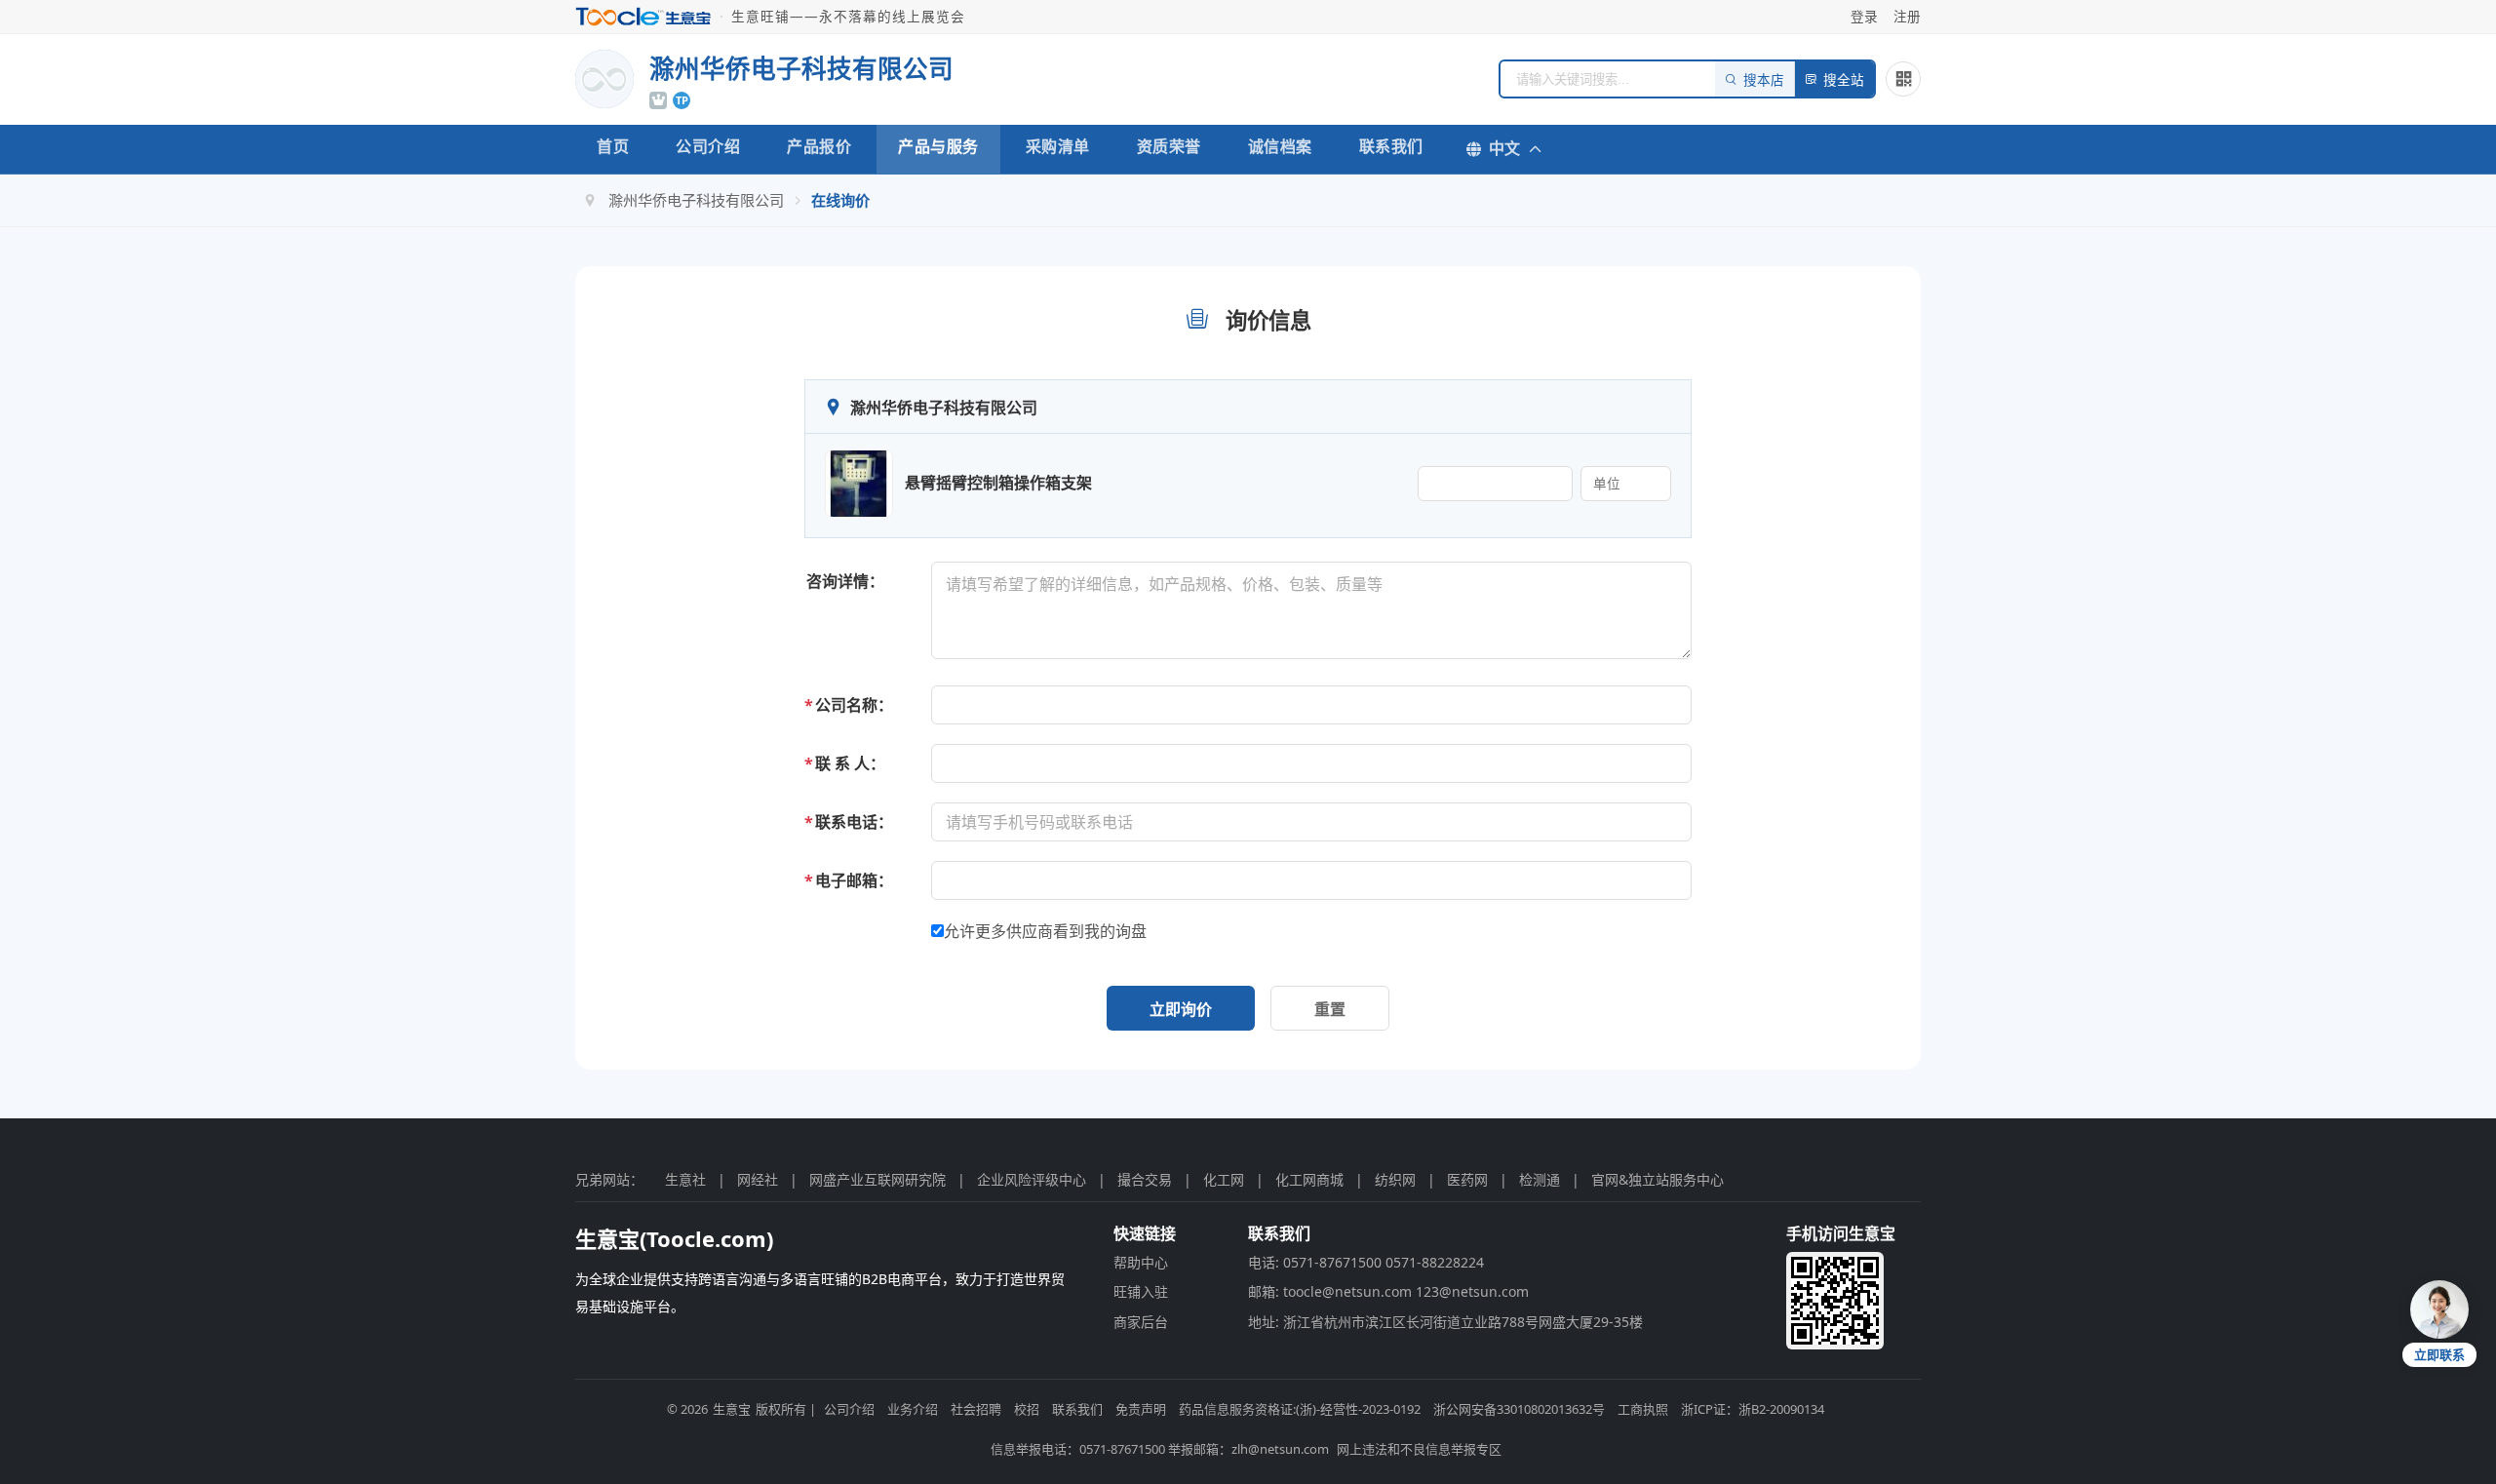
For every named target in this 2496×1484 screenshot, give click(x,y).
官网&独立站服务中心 (1657, 1179)
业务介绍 (913, 1409)
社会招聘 (976, 1409)
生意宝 (732, 1409)
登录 (1864, 16)
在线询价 (840, 200)
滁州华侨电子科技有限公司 (696, 200)
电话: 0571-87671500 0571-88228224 (1366, 1262)
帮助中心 (1141, 1262)
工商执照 (1643, 1409)
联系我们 (1391, 146)
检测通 (1540, 1179)
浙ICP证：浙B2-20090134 (1753, 1409)
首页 (613, 146)
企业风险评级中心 (1032, 1179)
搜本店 (1764, 80)
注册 (1907, 16)
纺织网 (1395, 1179)
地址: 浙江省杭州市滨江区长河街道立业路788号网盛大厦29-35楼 (1445, 1322)
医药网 (1467, 1179)
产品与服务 (938, 146)
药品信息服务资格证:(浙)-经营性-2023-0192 (1300, 1409)
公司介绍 (708, 146)
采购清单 (1058, 146)
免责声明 (1141, 1409)
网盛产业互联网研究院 (877, 1179)
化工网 (1224, 1179)
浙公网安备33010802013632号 (1519, 1409)
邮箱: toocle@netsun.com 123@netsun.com (1388, 1291)
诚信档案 (1280, 146)
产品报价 (819, 146)
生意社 (685, 1179)
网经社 (758, 1179)
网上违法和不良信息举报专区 (1419, 1449)
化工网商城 (1309, 1179)
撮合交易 (1145, 1179)
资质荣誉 (1169, 146)
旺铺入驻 (1141, 1291)
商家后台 (1141, 1322)
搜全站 (1844, 80)
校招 (1027, 1409)
